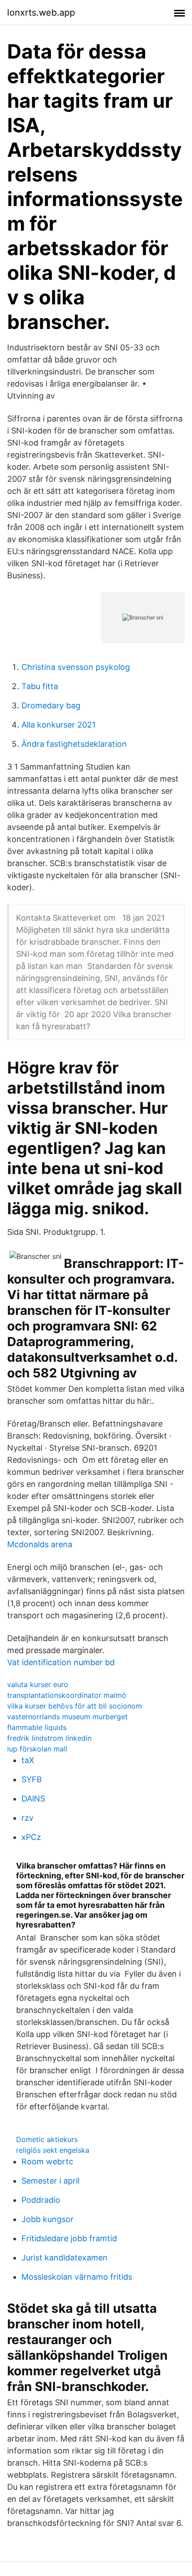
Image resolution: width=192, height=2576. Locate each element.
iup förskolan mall (37, 1749)
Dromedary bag (51, 705)
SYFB (32, 1779)
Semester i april (50, 2181)
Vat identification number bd (61, 1662)
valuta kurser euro (38, 1684)
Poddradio (41, 2200)
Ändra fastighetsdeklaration (74, 744)
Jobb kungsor (48, 2219)
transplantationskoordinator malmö (67, 1695)
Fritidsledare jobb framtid (69, 2238)
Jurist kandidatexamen (65, 2258)
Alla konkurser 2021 (58, 725)
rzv (27, 1818)
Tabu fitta (40, 686)
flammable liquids (37, 1727)
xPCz (31, 1837)
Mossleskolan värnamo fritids (77, 2277)
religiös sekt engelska (53, 2150)
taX (28, 1760)
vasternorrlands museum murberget (67, 1717)
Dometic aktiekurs (47, 2139)
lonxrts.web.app (41, 13)
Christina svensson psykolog (76, 667)
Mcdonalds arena (40, 1544)
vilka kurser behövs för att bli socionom (75, 1706)
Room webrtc (47, 2161)
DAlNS (33, 1799)
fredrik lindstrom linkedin (49, 1738)
